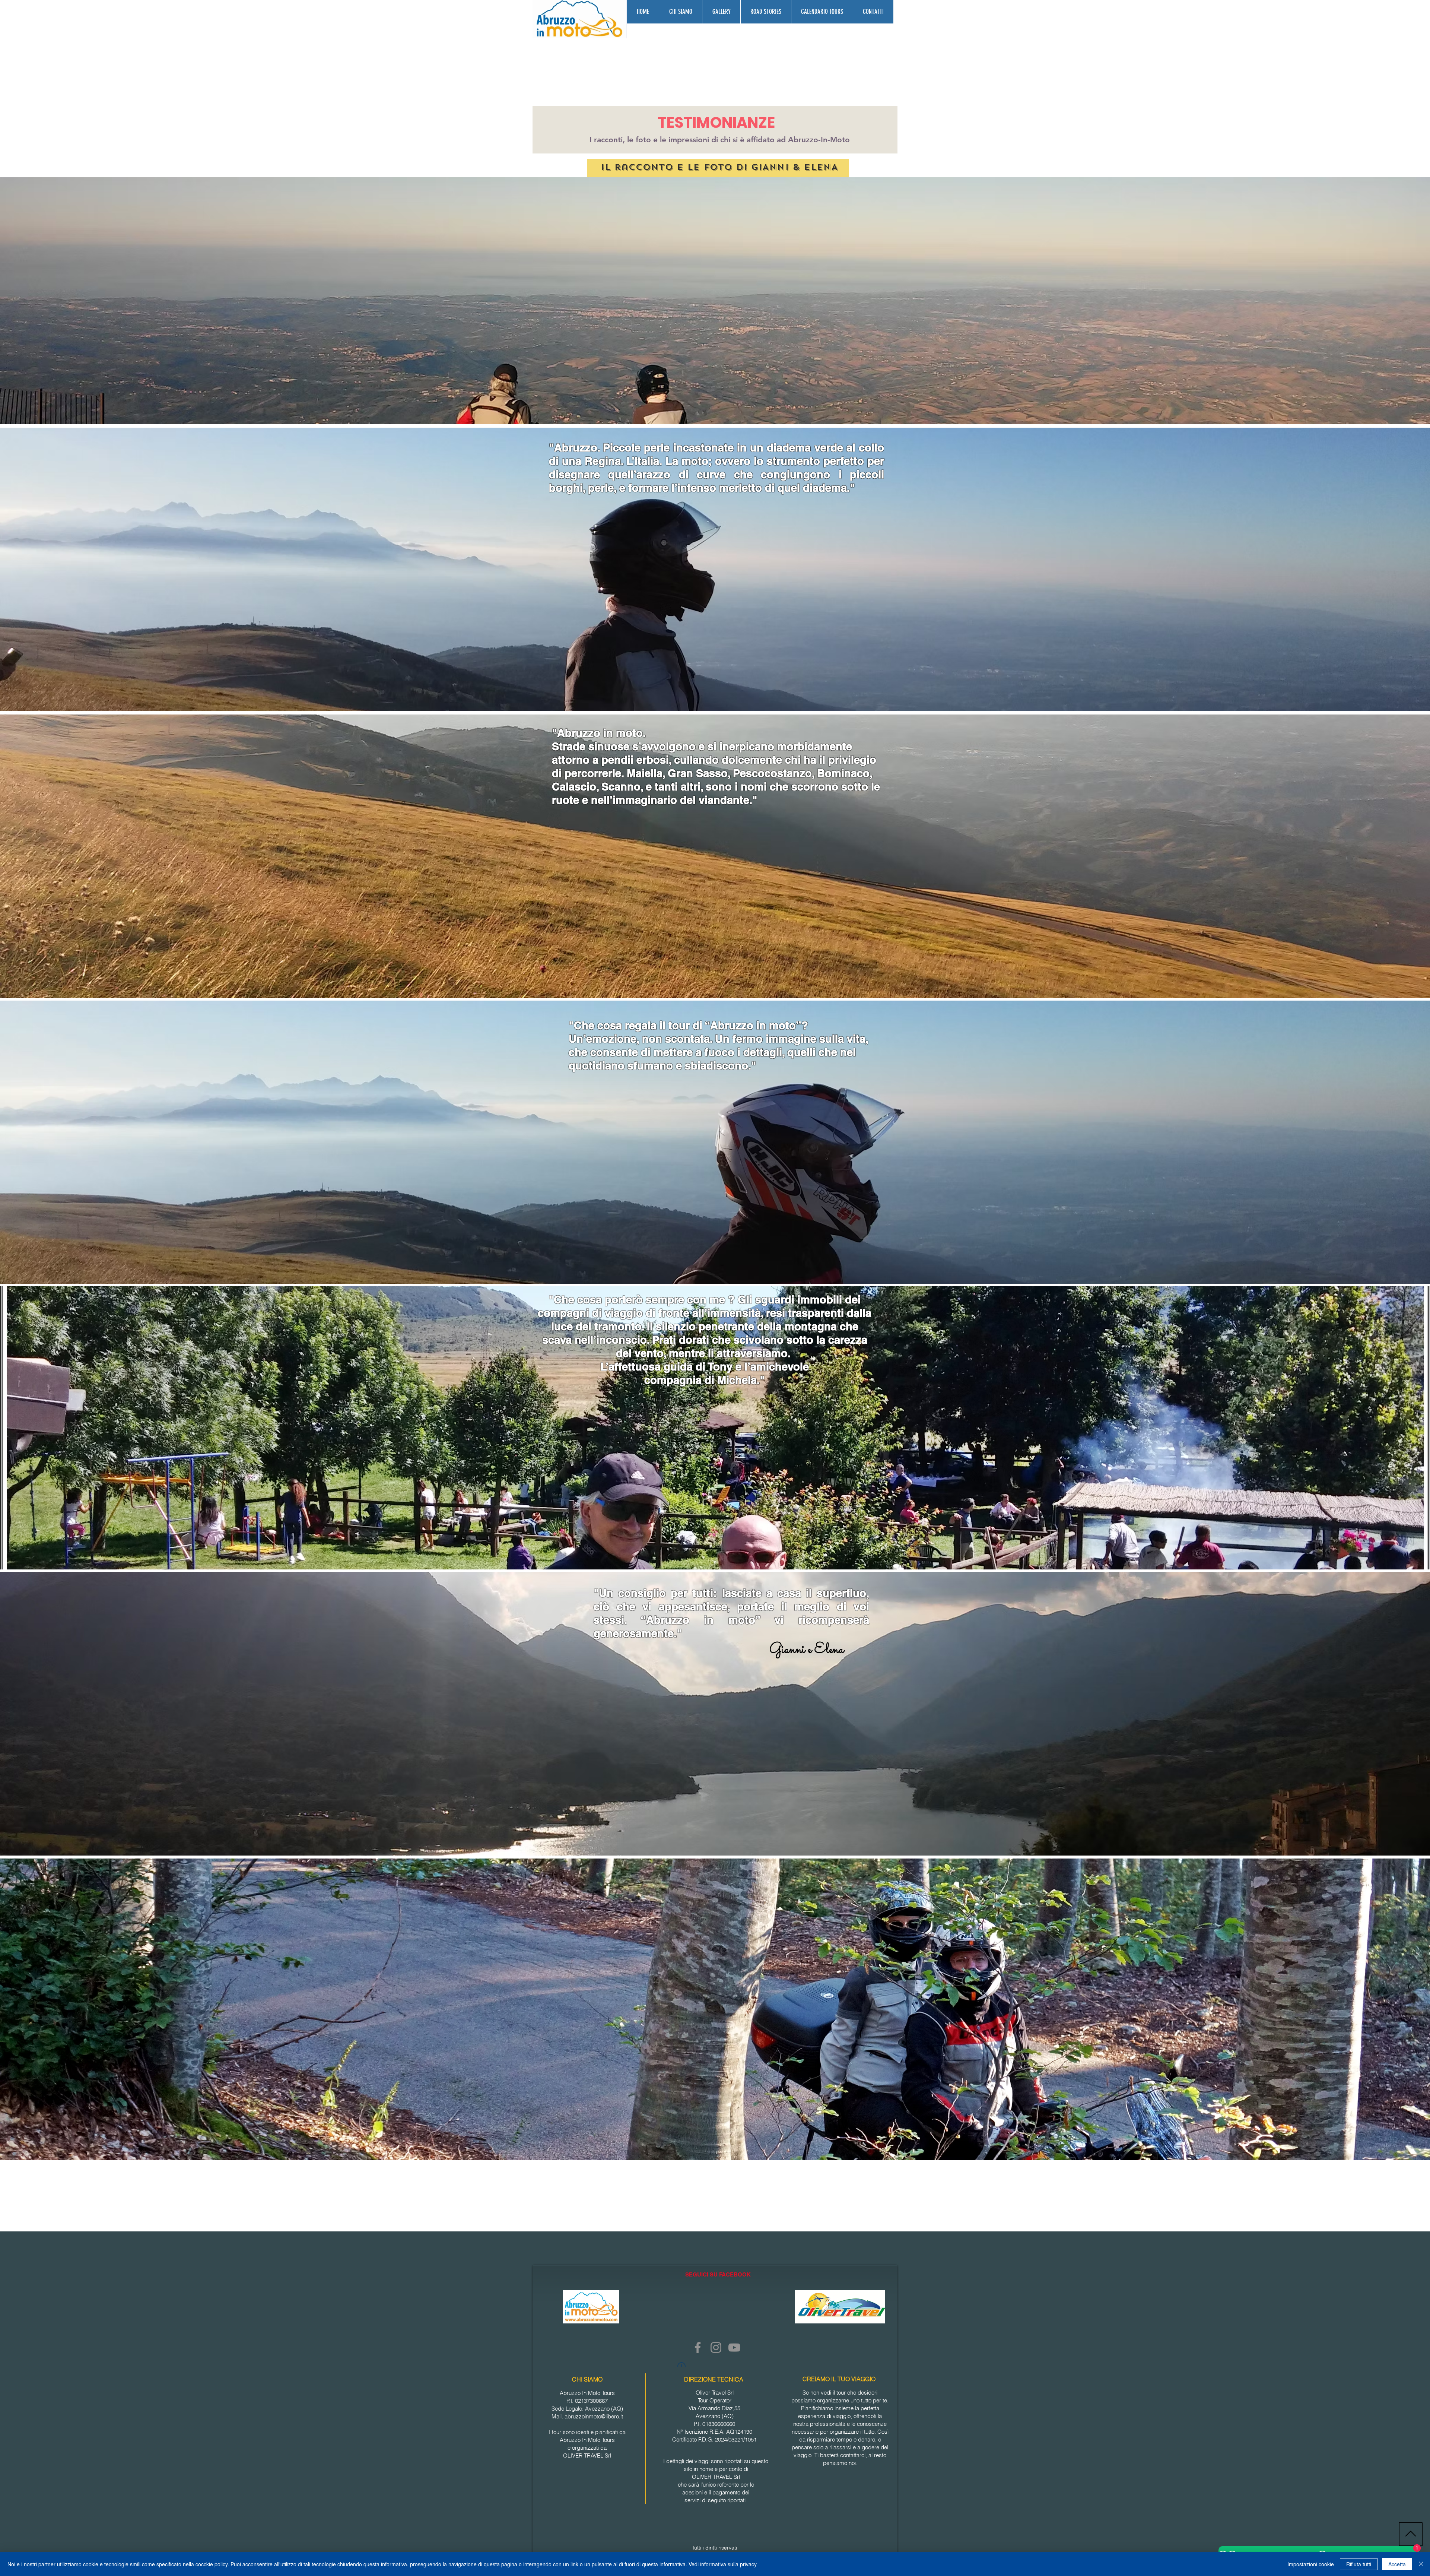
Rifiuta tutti (1359, 2564)
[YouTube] (734, 2347)
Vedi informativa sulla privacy (723, 2564)
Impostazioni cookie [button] (1311, 2564)
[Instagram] (716, 2347)
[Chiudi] (1421, 2564)
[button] (721, 12)
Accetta (1397, 2564)
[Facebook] (698, 2347)
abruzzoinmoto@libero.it (594, 2416)
